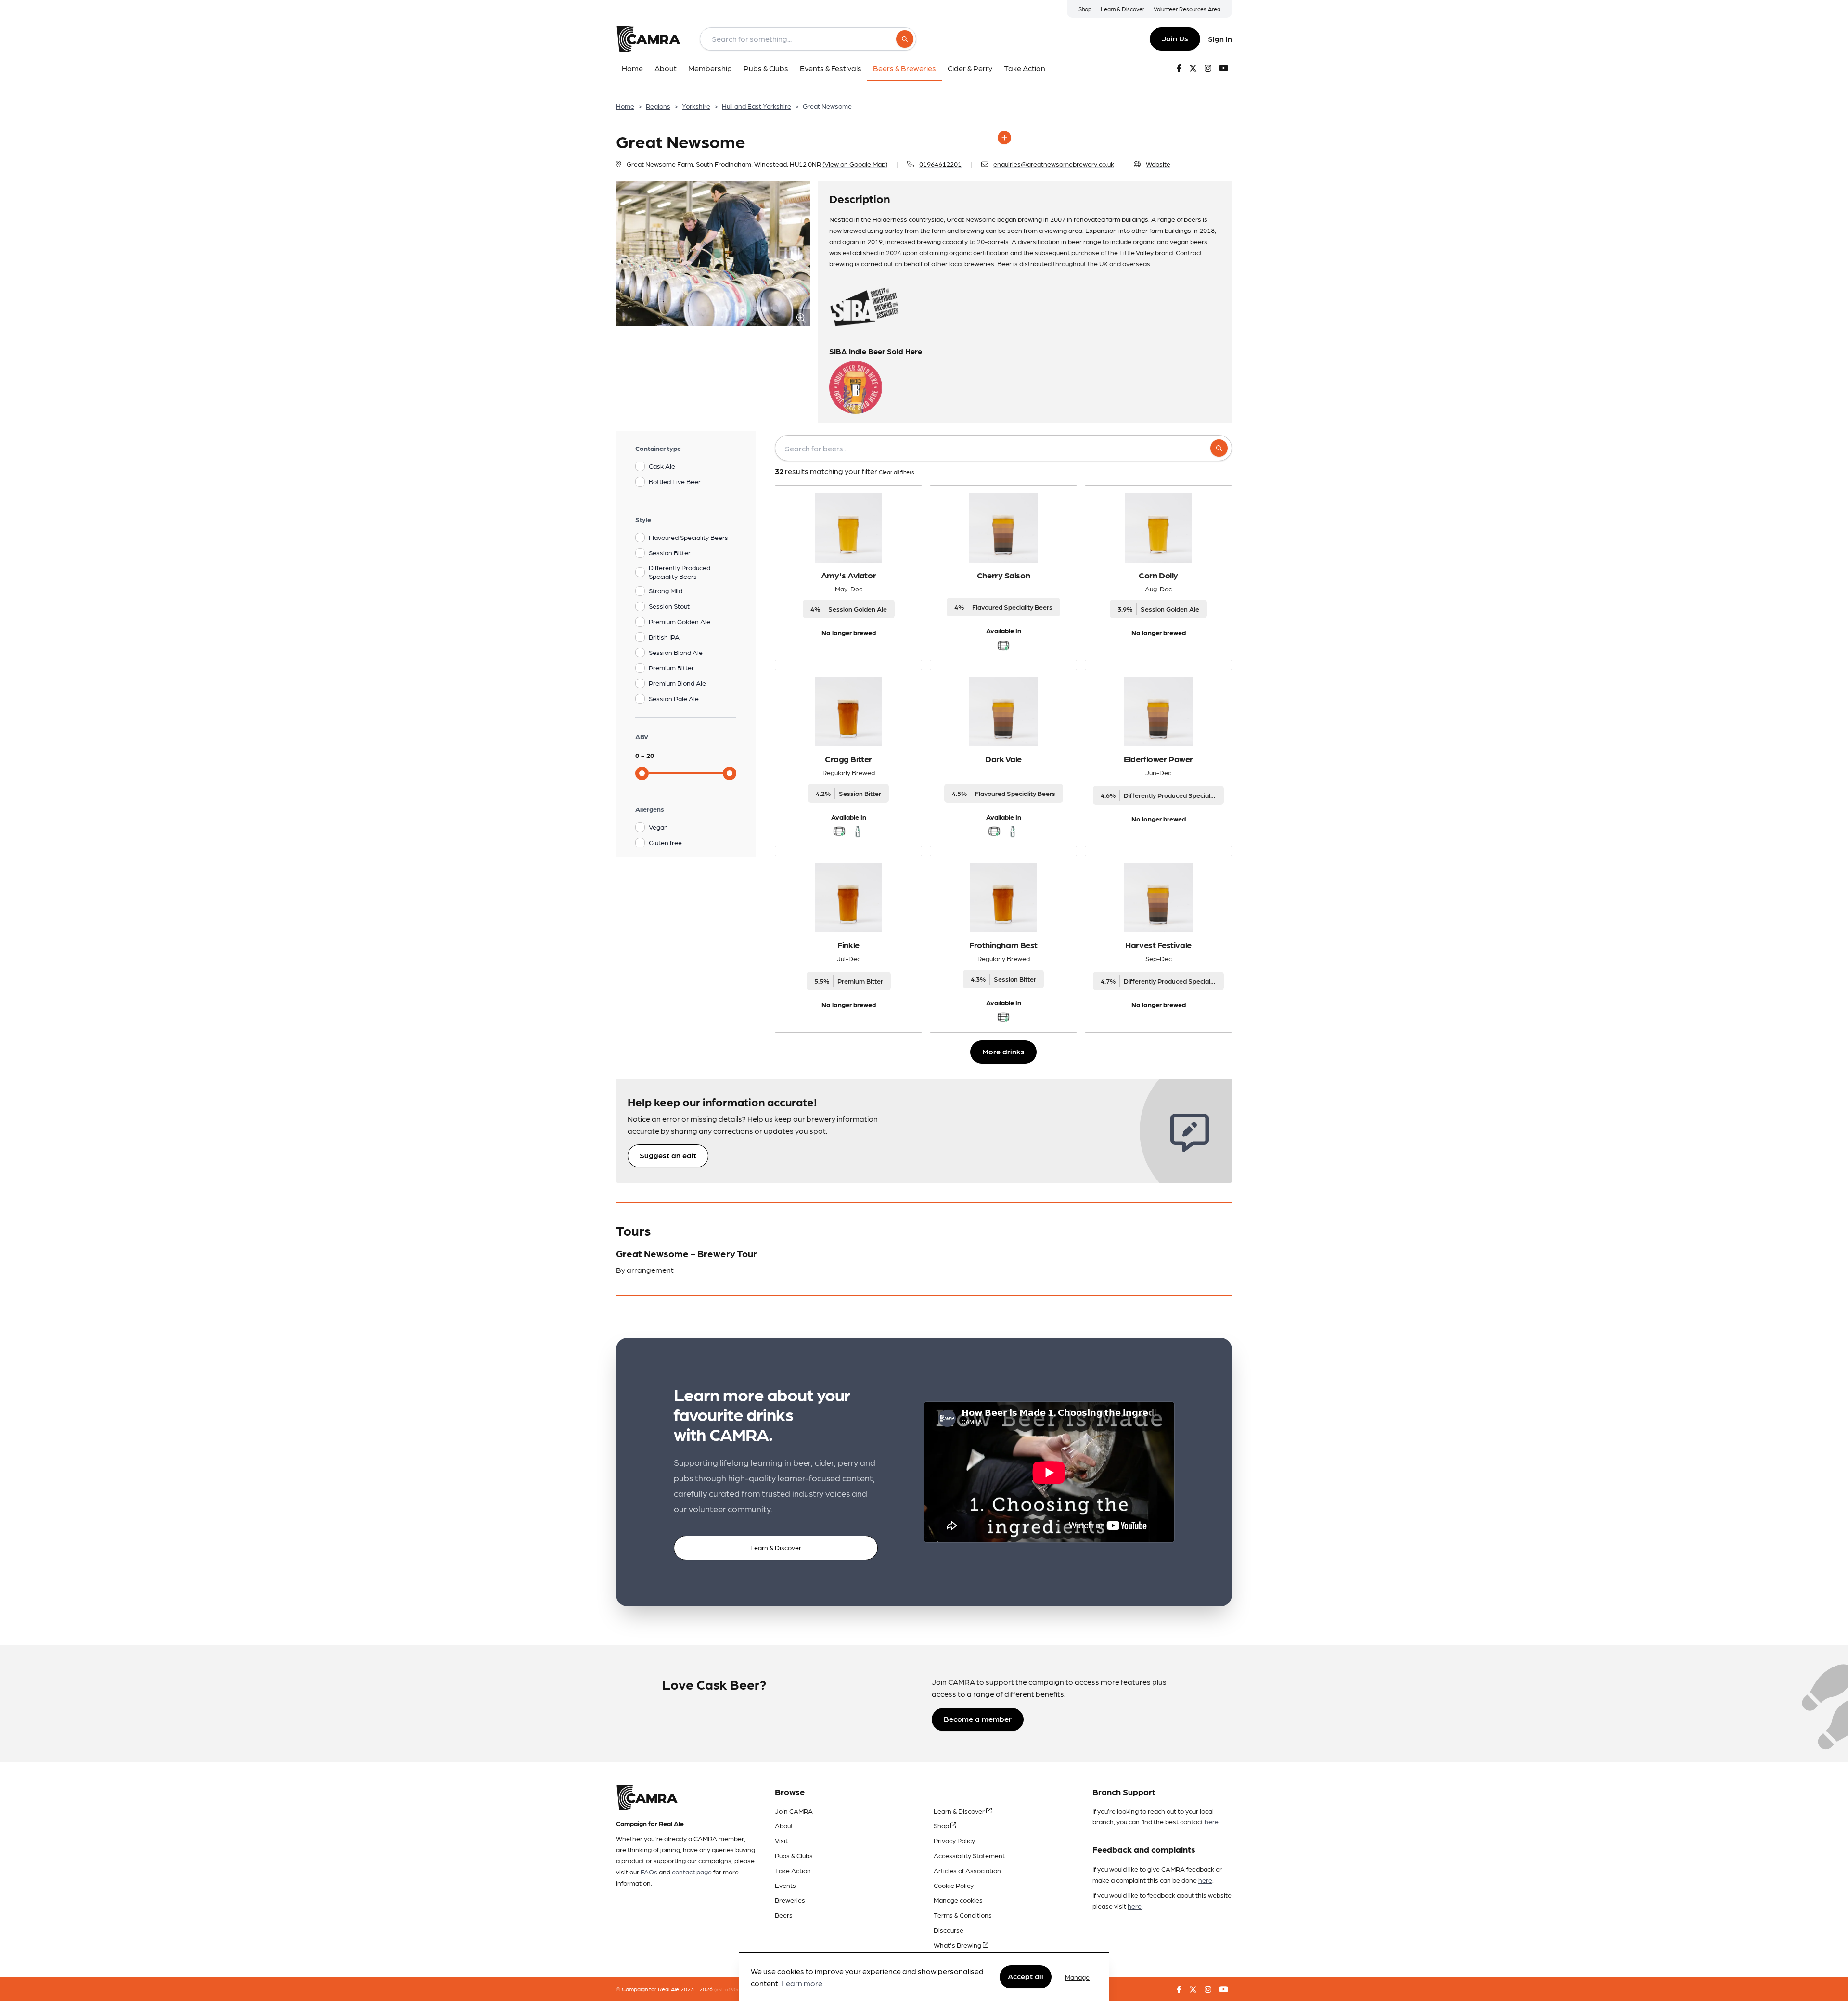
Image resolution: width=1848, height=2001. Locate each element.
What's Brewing (958, 1945)
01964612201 (940, 164)
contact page (692, 1872)
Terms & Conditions (963, 1915)
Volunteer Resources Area (1187, 9)
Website (1158, 164)
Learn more (802, 1983)
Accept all (1026, 1977)
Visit (781, 1840)
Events (785, 1885)
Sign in (1220, 39)
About (784, 1825)
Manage (1077, 1977)
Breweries (790, 1900)
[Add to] (1004, 138)
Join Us (1175, 38)
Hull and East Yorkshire (757, 106)
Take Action (793, 1870)
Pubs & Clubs (794, 1855)
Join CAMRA (794, 1811)
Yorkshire (696, 106)
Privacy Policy (954, 1840)
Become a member (978, 1719)
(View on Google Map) (855, 164)
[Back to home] (648, 39)
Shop (1085, 9)
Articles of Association (967, 1870)
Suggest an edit (668, 1155)
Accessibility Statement (969, 1855)
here (1212, 1821)
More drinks (1003, 1051)
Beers (784, 1915)
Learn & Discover (1123, 9)
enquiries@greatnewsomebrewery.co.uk (1054, 164)
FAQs (649, 1872)
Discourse (949, 1930)
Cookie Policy (954, 1885)
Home (625, 106)
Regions (658, 106)
